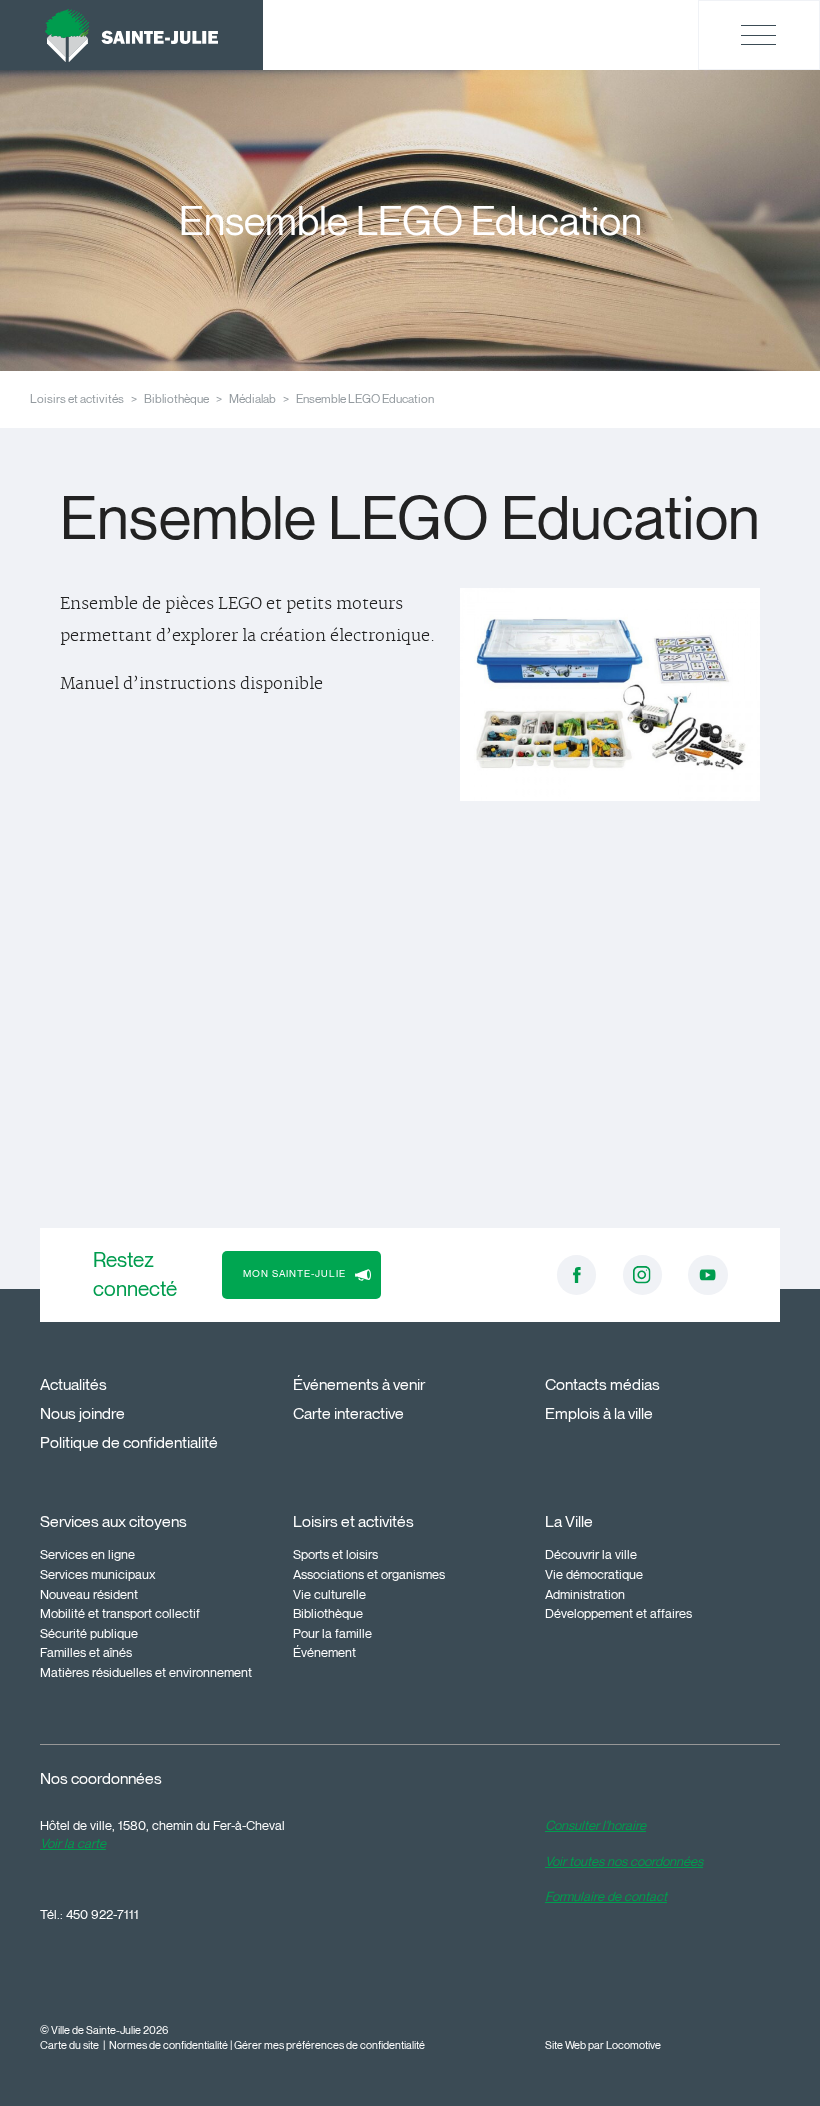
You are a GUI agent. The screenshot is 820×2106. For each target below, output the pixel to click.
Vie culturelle (329, 1594)
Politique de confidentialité (129, 1442)
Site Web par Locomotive (603, 2045)
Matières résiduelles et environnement (146, 1672)
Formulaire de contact (606, 1896)
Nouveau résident (89, 1594)
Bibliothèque (176, 398)
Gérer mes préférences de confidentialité (329, 2045)
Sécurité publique (89, 1633)
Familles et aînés (86, 1652)
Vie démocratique (594, 1574)
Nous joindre (82, 1413)
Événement (324, 1652)
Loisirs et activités (77, 398)
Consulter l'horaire (595, 1825)
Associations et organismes (369, 1574)
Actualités (73, 1384)
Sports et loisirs (335, 1554)
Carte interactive (348, 1413)
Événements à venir (359, 1384)
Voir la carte (73, 1843)
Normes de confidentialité (168, 2045)
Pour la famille (332, 1633)
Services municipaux (98, 1574)
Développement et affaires (618, 1613)
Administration (585, 1594)
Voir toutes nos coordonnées (624, 1861)
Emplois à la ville (599, 1413)
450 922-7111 (102, 1914)
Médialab (252, 398)
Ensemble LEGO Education (365, 398)
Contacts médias (602, 1384)
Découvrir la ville (591, 1554)
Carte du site (69, 2045)
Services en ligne (87, 1554)
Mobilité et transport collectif (120, 1613)
